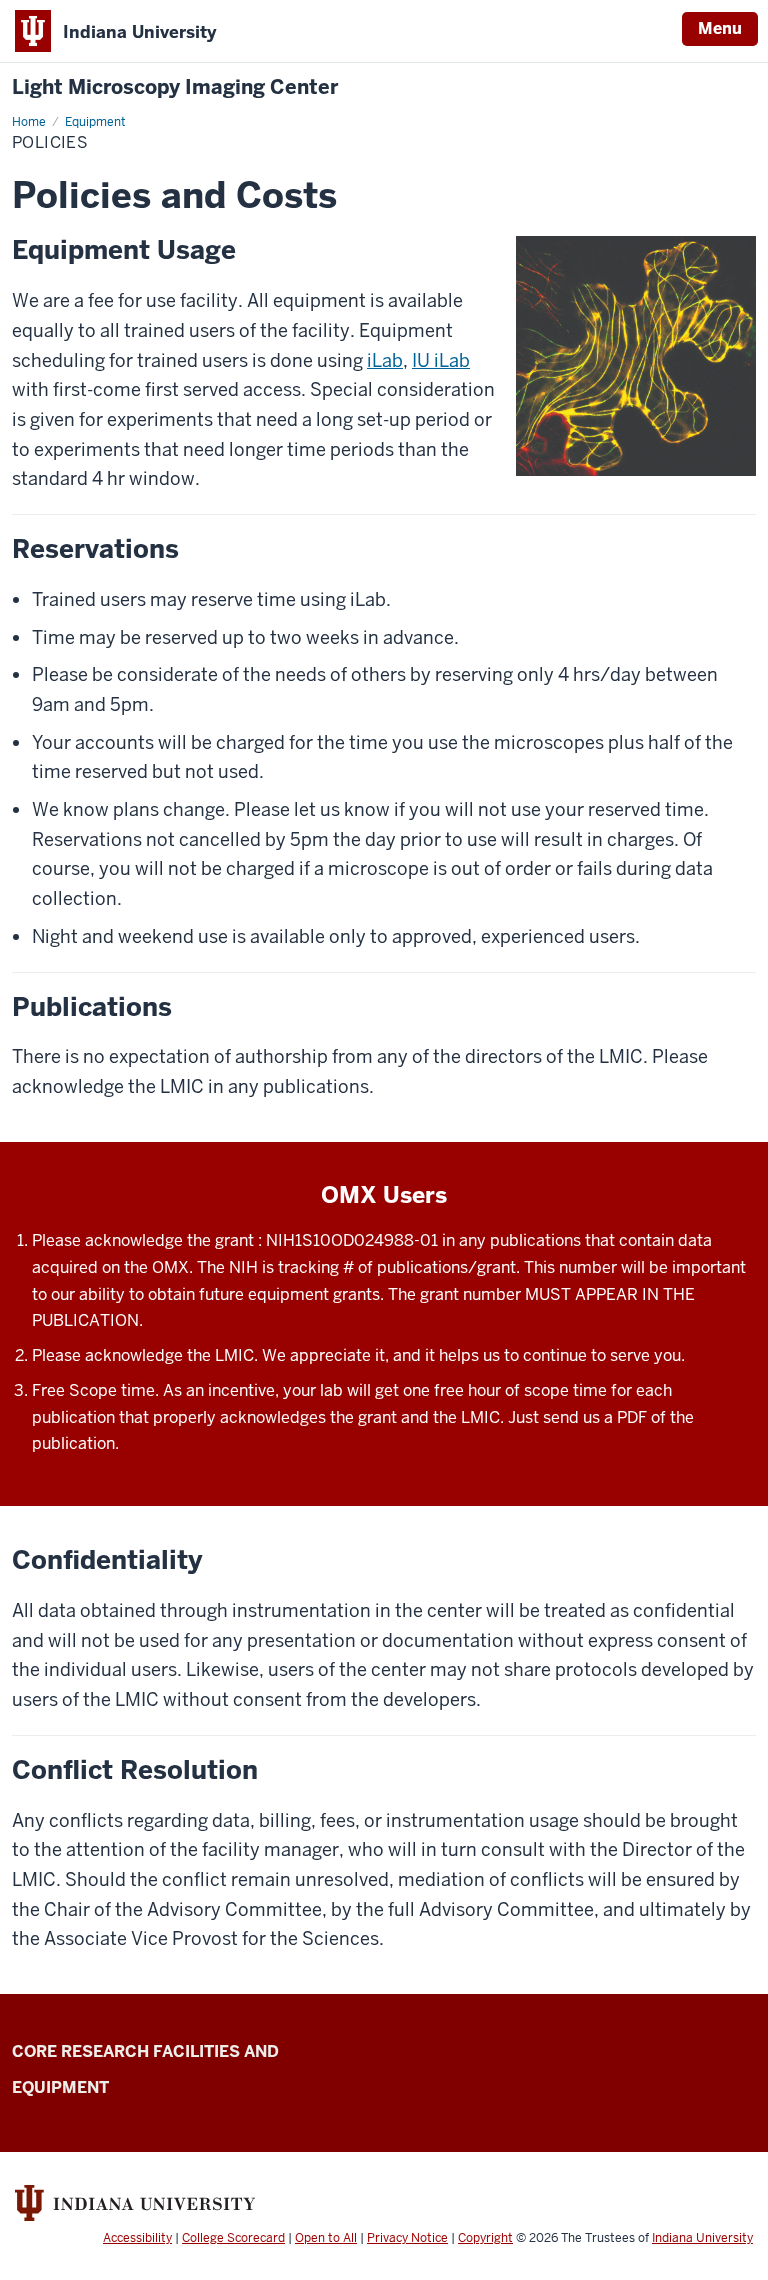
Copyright (485, 2238)
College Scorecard (233, 2238)
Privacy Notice (407, 2238)
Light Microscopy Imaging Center (175, 87)
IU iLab (441, 360)
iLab (385, 360)
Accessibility (137, 2238)
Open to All (326, 2238)
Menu (720, 28)
